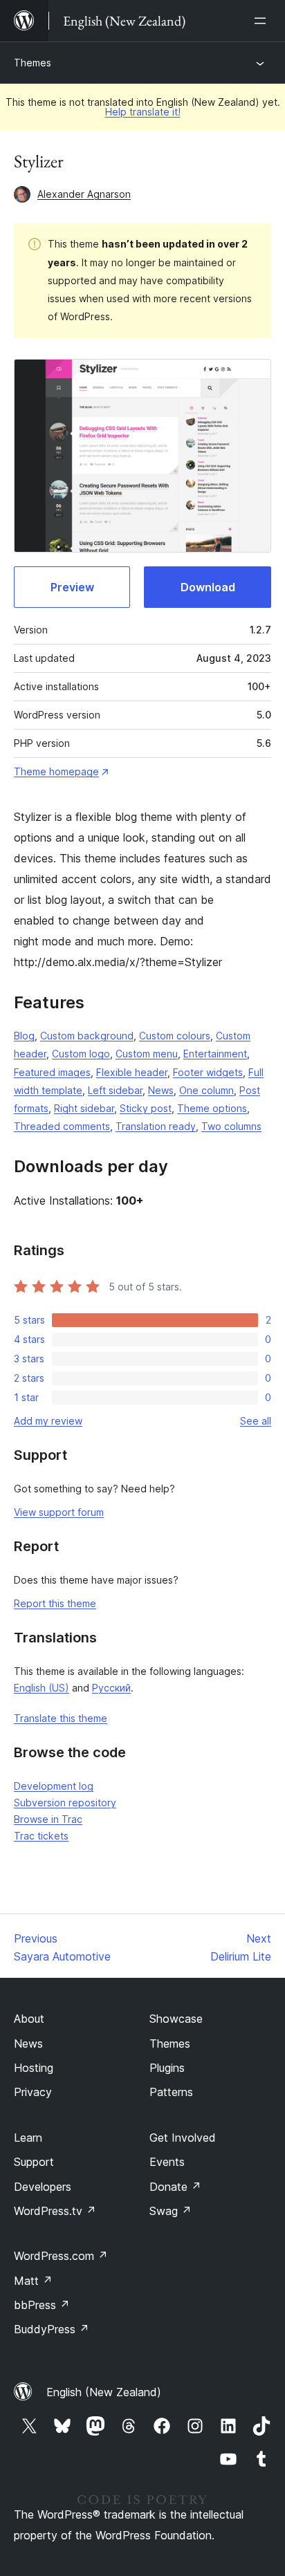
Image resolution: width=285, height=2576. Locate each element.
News (161, 1090)
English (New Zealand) (104, 2392)
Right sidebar (84, 1108)
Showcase (176, 2019)
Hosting (34, 2068)
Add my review (48, 1421)
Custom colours (175, 1036)
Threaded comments (62, 1126)
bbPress (42, 2305)
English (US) (42, 1688)
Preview (72, 587)
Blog (24, 1036)
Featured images (52, 1072)
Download (208, 587)
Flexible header (132, 1072)
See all (256, 1421)
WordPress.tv (55, 2211)
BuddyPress (52, 2329)
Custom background (87, 1036)
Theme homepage (56, 771)
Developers (43, 2187)
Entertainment (215, 1054)
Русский (111, 1688)
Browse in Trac (48, 1819)
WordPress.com (61, 2256)
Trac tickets (41, 1836)
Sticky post (146, 1108)
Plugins (167, 2068)
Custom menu (147, 1054)
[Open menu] (263, 21)
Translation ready (156, 1126)
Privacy (33, 2092)
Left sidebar (115, 1090)
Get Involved (183, 2138)
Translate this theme (61, 1718)
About (29, 2019)
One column (206, 1090)
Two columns (231, 1126)
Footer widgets (208, 1072)
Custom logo (81, 1054)
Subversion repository (65, 1803)
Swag (171, 2211)
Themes (33, 63)
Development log (54, 1786)
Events (167, 2162)
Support (34, 2162)
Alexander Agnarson (84, 194)
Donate (175, 2187)
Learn (28, 2138)
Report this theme (55, 1603)
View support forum (59, 1512)
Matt (33, 2281)
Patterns (171, 2092)
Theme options (212, 1108)
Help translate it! (143, 112)
